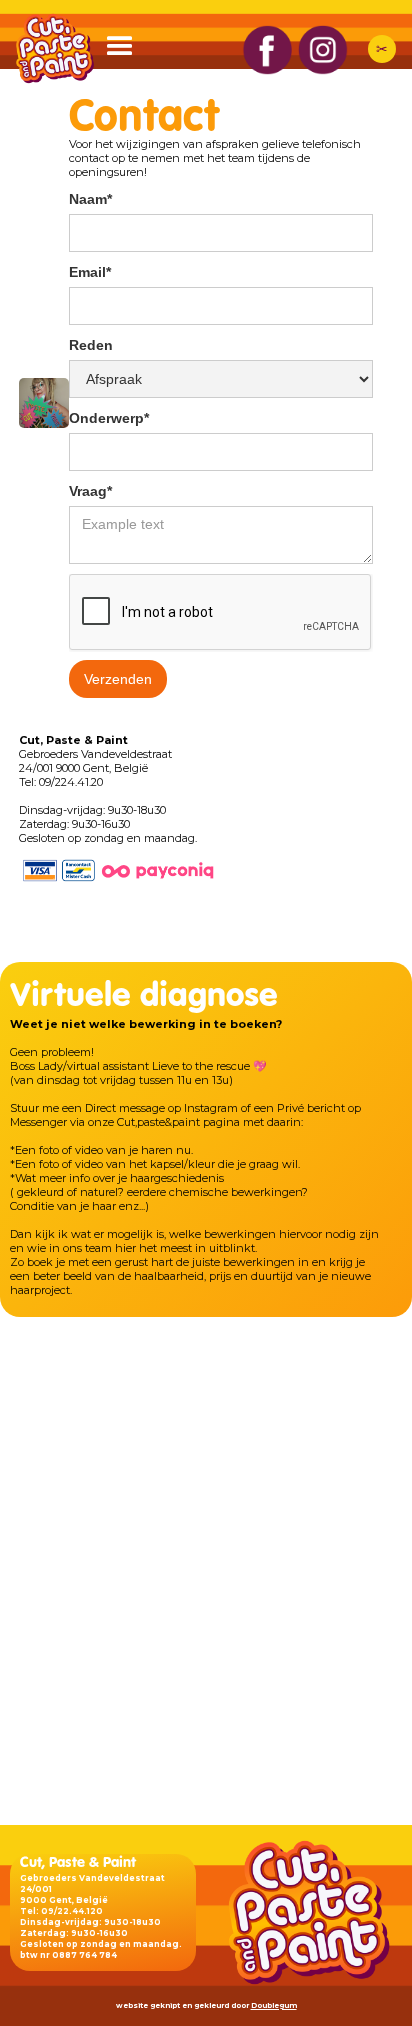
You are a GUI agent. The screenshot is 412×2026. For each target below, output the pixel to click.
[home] (50, 48)
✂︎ (382, 49)
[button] (129, 51)
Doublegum (274, 2005)
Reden (91, 345)
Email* (90, 272)
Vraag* (90, 491)
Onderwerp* (109, 418)
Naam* (90, 199)
